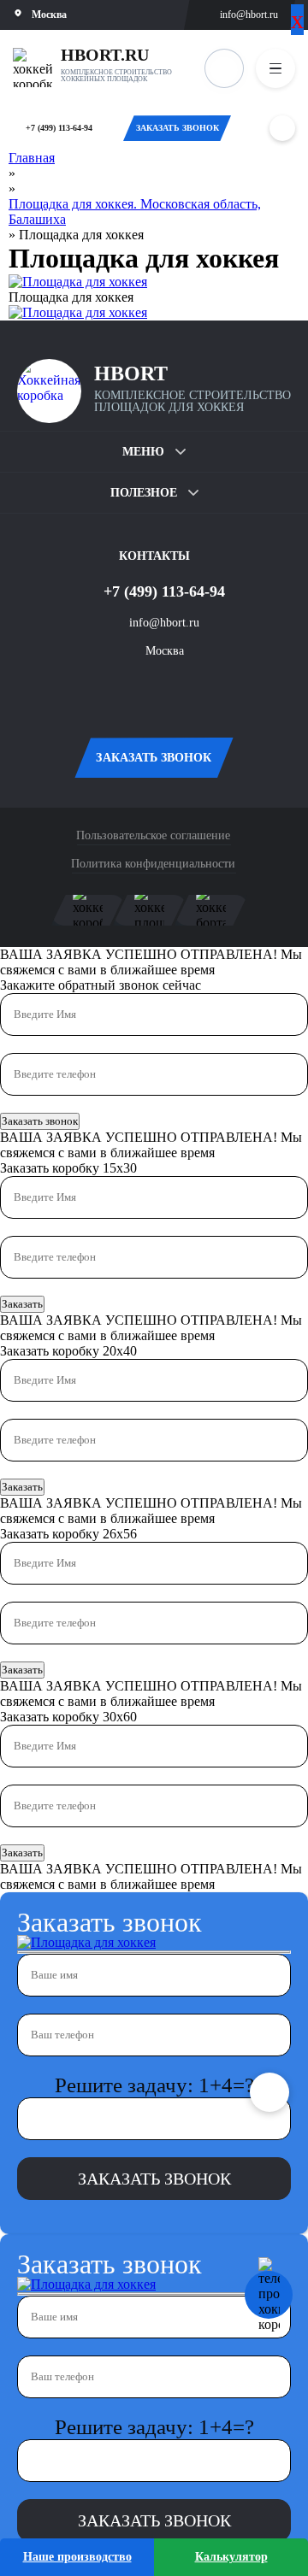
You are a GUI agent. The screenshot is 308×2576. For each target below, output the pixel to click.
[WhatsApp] (282, 128)
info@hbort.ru (249, 15)
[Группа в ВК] (128, 691)
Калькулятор (231, 2557)
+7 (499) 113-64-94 (59, 128)
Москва (165, 651)
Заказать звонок (40, 1121)
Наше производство (77, 2557)
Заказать (22, 1304)
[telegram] (180, 691)
